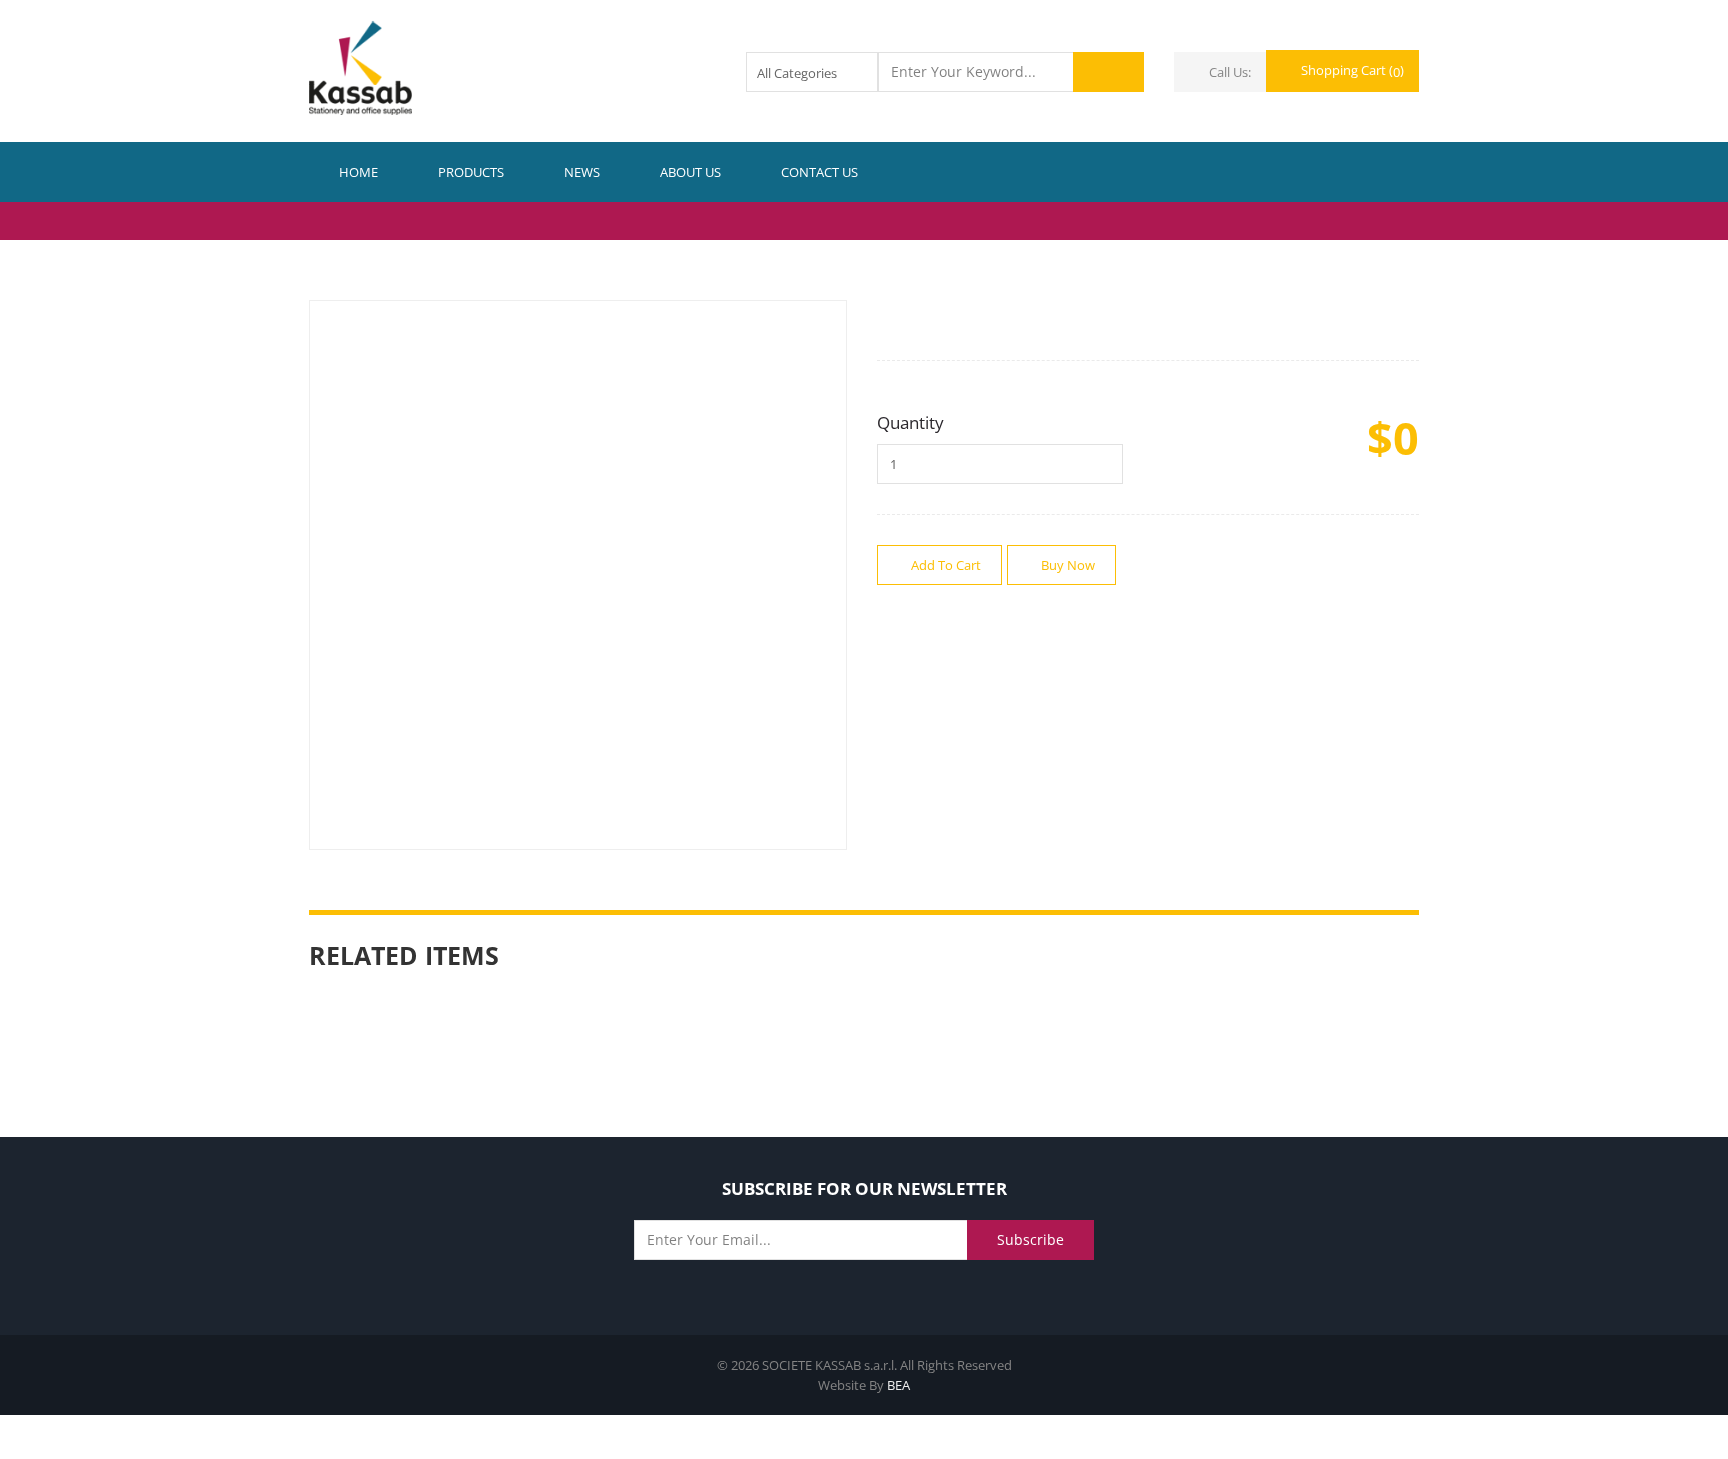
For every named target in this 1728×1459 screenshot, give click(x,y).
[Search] (1108, 72)
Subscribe (1030, 1239)
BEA (898, 1385)
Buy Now (1066, 565)
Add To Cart (944, 565)
